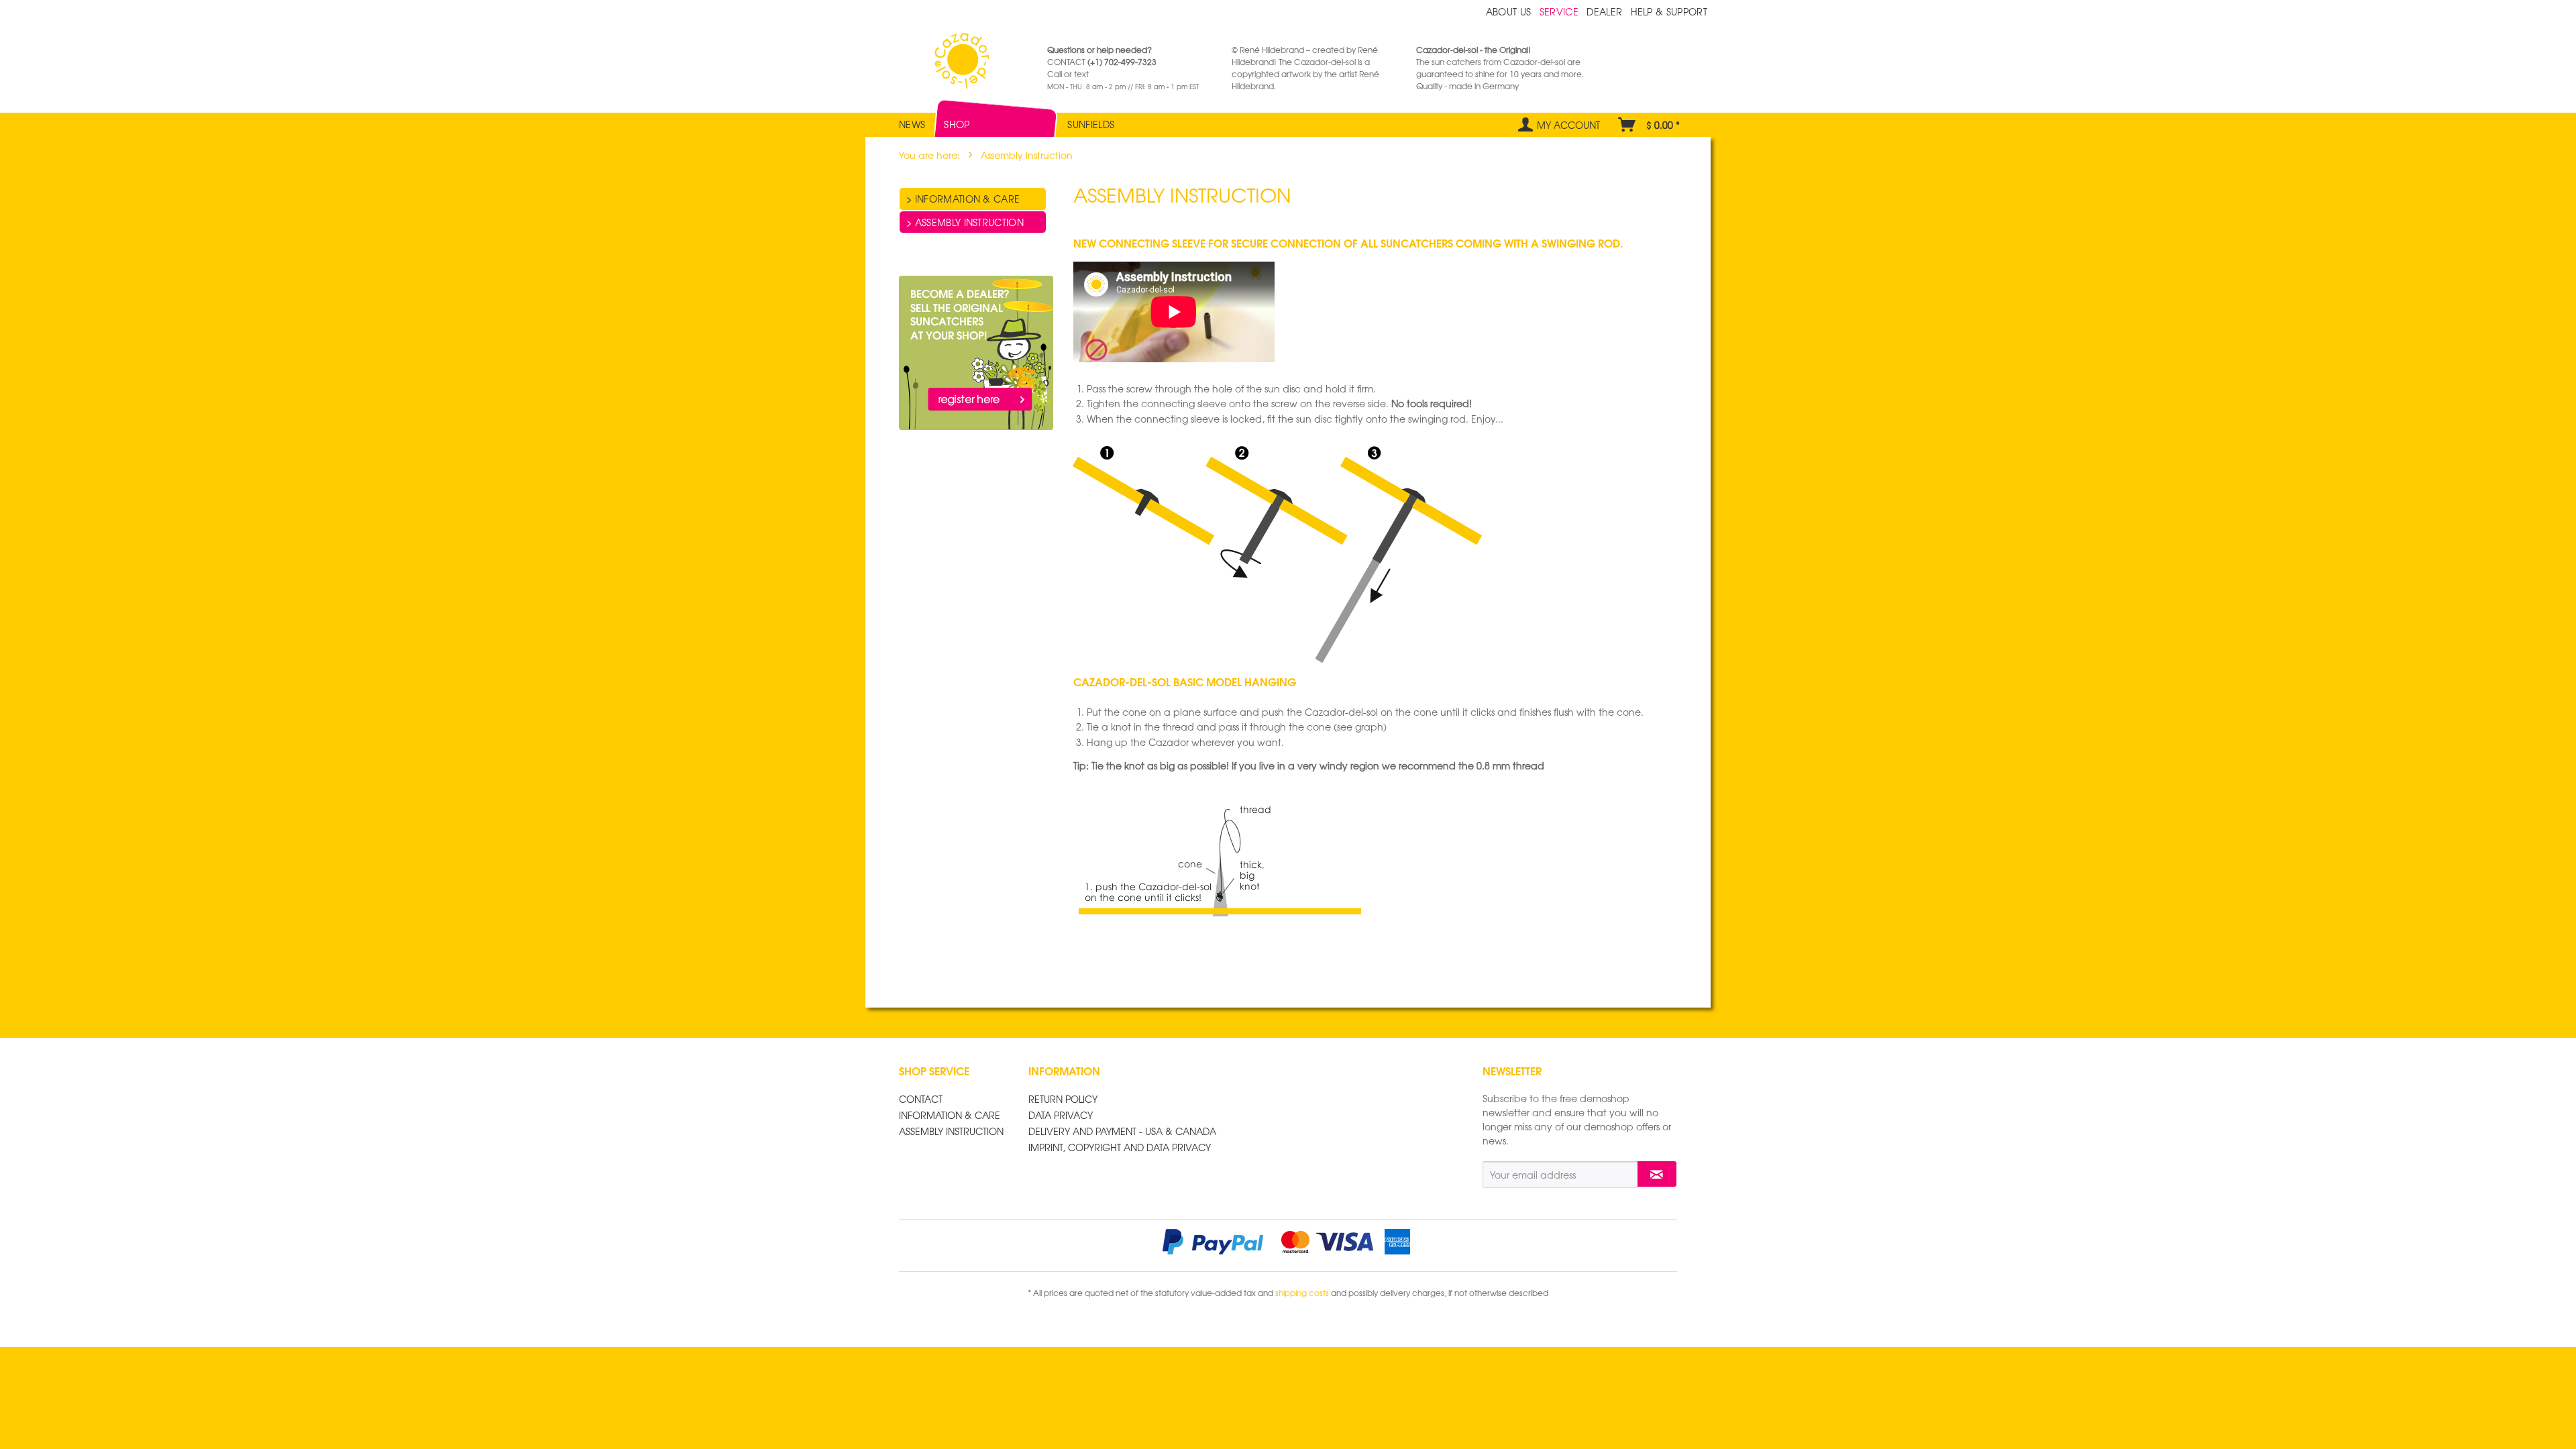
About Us (1510, 11)
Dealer (1606, 11)
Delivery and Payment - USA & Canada (1122, 1131)
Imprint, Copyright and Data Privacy (1120, 1147)
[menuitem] (912, 118)
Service (1561, 11)
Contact (921, 1099)
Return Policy (1063, 1099)
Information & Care (966, 199)
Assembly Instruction (968, 222)
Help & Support (1669, 11)
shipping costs (1302, 1293)
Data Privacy (1061, 1115)
